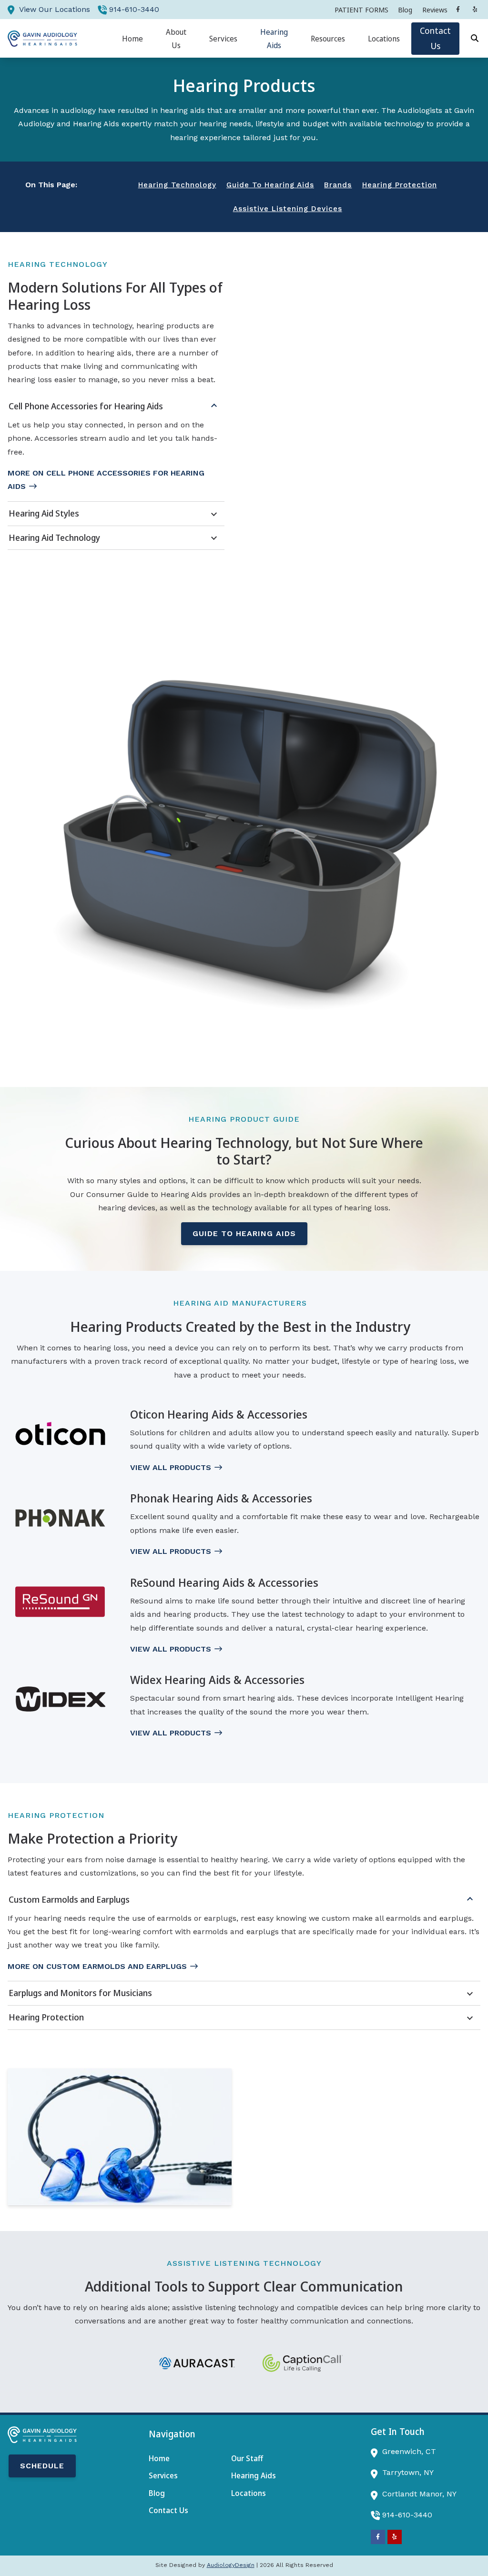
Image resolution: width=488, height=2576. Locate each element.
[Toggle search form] (475, 39)
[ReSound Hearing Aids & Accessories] (60, 1602)
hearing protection (400, 185)
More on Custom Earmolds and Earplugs (97, 1966)
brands (338, 185)
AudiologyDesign (231, 2565)
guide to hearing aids (270, 185)
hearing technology (177, 185)
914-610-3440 (134, 9)
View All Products (171, 1467)
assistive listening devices (288, 209)
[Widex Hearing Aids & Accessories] (60, 1699)
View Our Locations (55, 9)
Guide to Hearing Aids (244, 1233)
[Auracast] (197, 2363)
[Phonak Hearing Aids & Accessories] (60, 1518)
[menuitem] (361, 10)
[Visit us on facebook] (458, 10)
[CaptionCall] (303, 2363)
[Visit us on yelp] (475, 10)
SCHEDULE (42, 2466)
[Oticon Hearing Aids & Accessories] (60, 1434)
